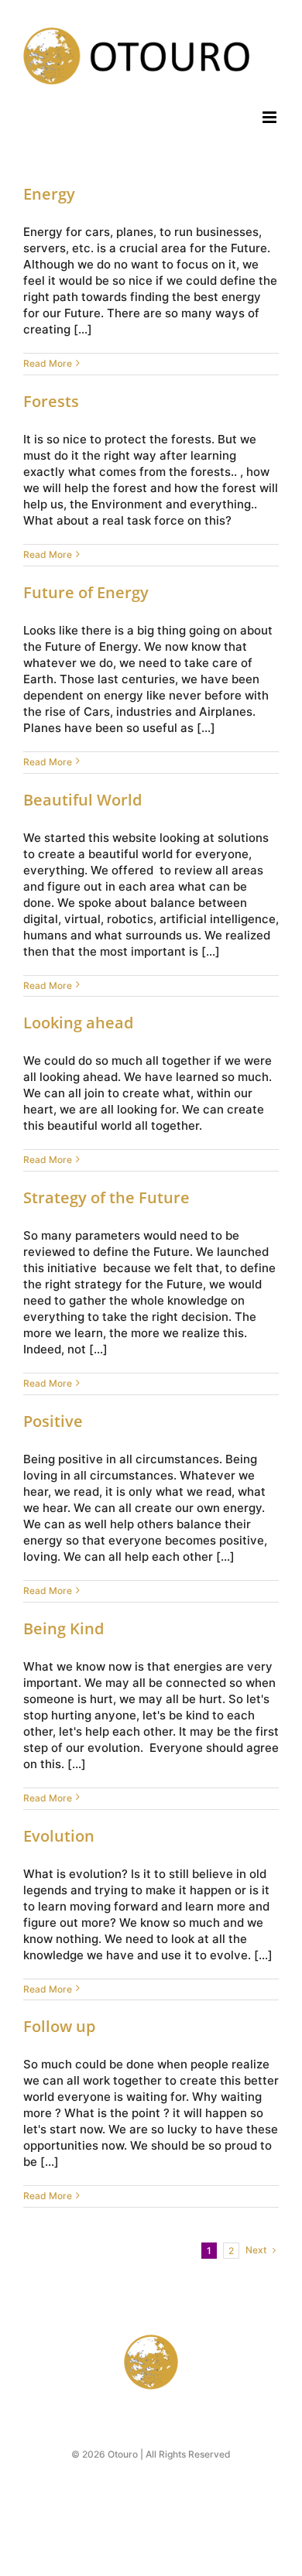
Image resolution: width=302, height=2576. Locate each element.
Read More (48, 363)
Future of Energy (86, 592)
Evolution (59, 1836)
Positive (53, 1421)
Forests (51, 401)
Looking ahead (78, 1023)
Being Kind (63, 1628)
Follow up (59, 2026)
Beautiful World (82, 800)
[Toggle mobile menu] (271, 117)
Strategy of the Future (106, 1197)
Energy (49, 194)
